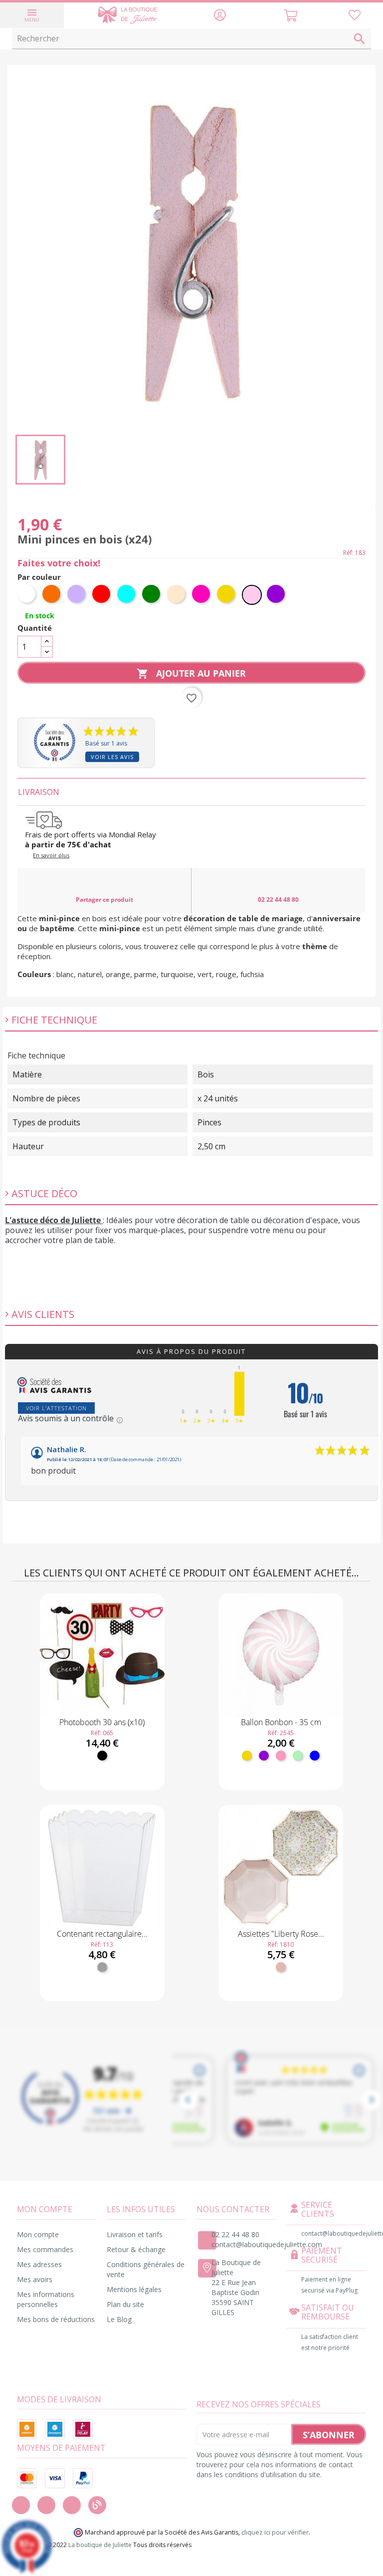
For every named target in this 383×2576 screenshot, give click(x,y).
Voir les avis (112, 757)
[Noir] (102, 1756)
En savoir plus (51, 855)
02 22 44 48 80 (278, 900)
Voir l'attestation (56, 1408)
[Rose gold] (281, 1967)
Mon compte (38, 2234)
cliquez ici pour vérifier (275, 2532)
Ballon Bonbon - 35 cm (281, 1722)
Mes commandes (45, 2249)
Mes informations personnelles (46, 2299)
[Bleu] (315, 1756)
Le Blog (119, 2319)
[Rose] (281, 1756)
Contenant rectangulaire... (102, 1934)
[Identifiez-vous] (220, 17)
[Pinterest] (72, 2505)
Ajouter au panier (191, 673)
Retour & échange (136, 2249)
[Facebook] (21, 2505)
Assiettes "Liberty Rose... (281, 1934)
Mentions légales (134, 2289)
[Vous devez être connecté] (355, 17)
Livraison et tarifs (135, 2234)
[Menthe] (298, 1756)
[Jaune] (247, 1756)
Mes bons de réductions (56, 2319)
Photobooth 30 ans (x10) (102, 1722)
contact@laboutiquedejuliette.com (267, 2244)
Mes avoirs (35, 2279)
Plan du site (125, 2304)
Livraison (39, 792)
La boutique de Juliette (100, 2545)
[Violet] (264, 1756)
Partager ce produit (104, 900)
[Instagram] (46, 2505)
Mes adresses (39, 2264)
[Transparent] (102, 1967)
